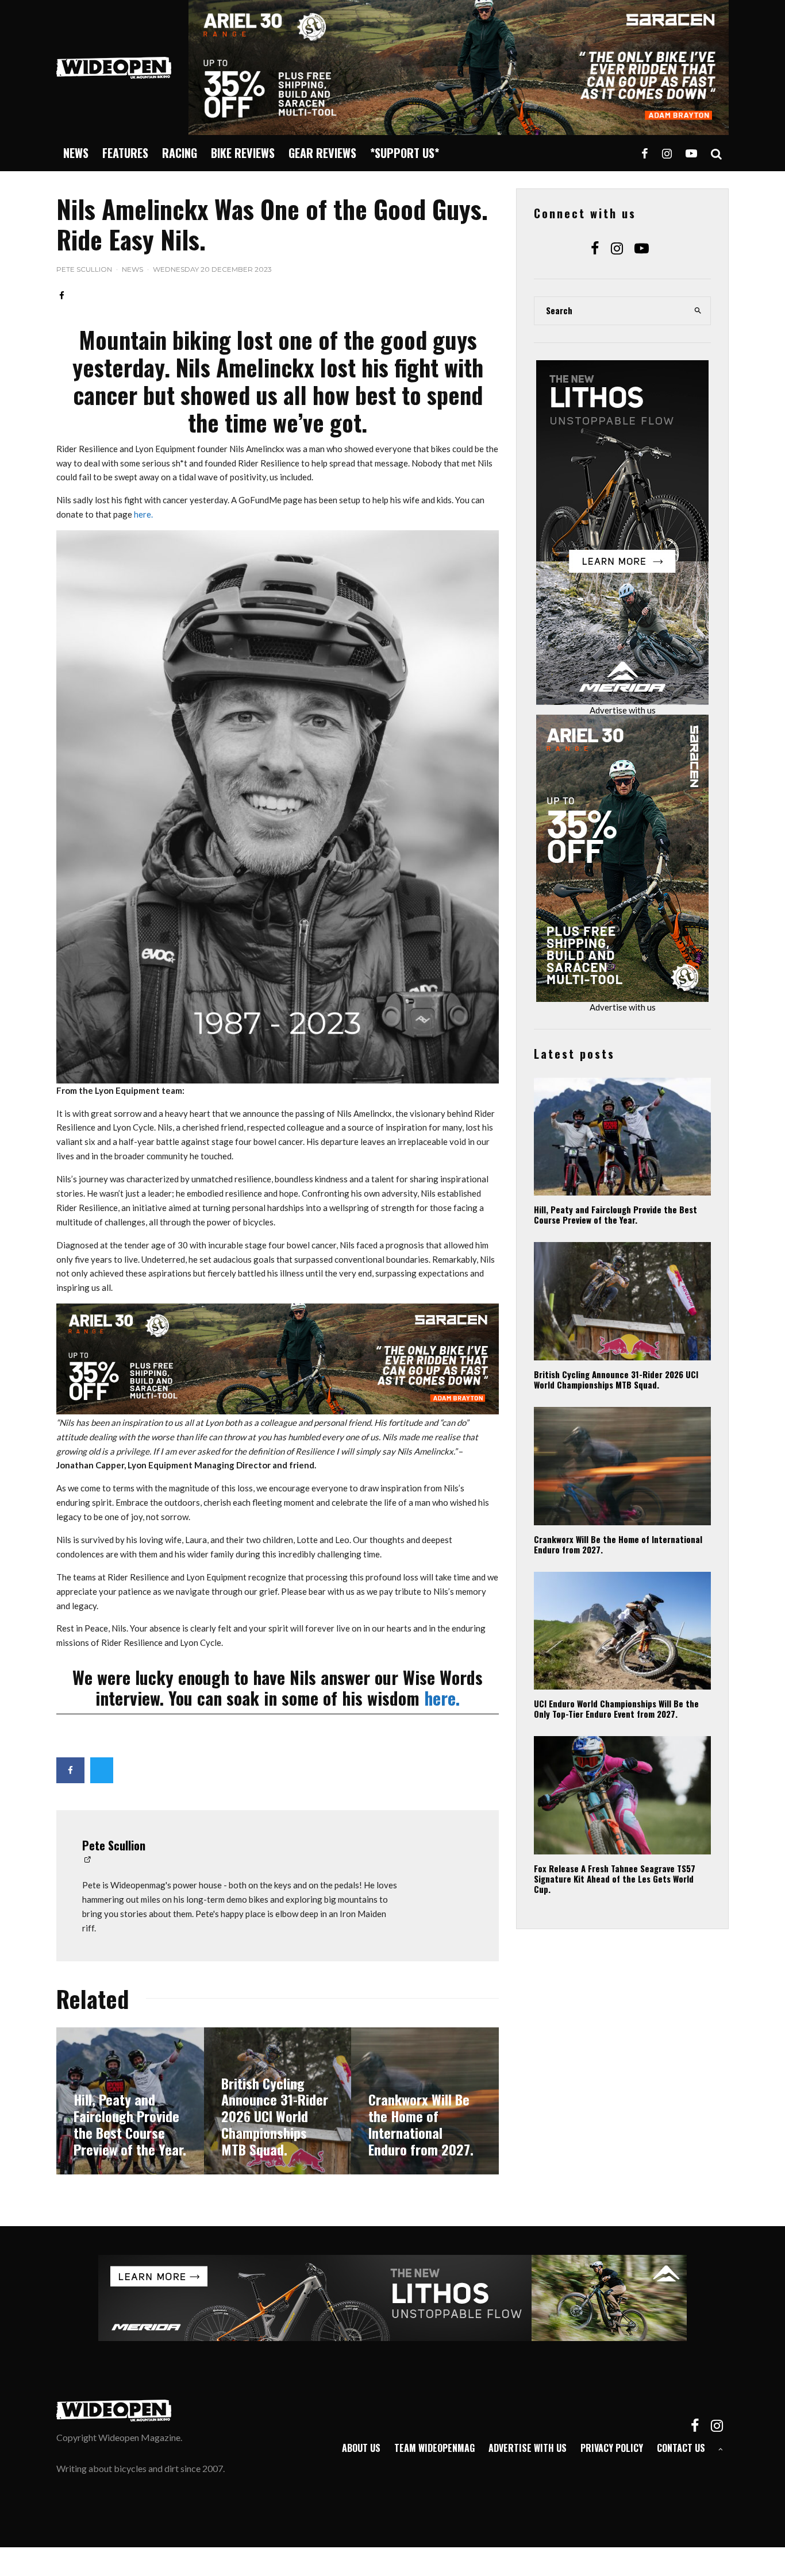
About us (361, 2448)
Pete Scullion (84, 269)
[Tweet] (102, 1770)
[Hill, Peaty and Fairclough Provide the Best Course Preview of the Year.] (130, 2101)
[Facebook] (645, 153)
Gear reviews (322, 153)
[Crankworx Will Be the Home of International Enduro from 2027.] (425, 2101)
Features (125, 153)
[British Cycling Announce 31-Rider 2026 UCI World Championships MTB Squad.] (278, 2101)
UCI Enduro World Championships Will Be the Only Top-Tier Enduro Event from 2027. (616, 1709)
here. (143, 514)
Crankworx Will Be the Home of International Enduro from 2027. (618, 1544)
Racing (180, 153)
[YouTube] (691, 153)
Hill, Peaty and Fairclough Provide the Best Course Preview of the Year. (615, 1214)
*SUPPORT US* (405, 153)
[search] (698, 311)
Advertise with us (623, 710)
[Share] (62, 296)
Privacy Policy (612, 2448)
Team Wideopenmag (434, 2448)
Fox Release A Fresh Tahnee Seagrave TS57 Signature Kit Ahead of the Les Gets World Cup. (615, 1879)
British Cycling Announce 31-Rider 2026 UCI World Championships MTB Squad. (616, 1379)
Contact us (681, 2448)
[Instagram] (667, 153)
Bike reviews (243, 153)
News (76, 153)
